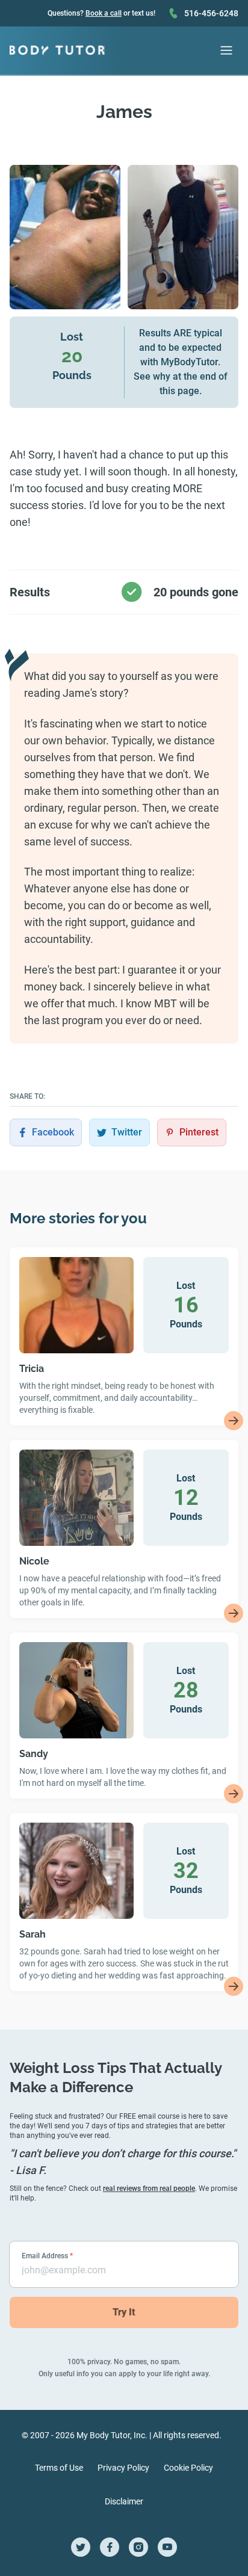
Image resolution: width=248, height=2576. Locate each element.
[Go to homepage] (57, 51)
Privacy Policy (123, 2468)
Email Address (47, 2256)
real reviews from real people (149, 2188)
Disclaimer (124, 2501)
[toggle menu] (226, 51)
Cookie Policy (188, 2468)
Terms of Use (59, 2468)
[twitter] (81, 2547)
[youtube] (167, 2547)
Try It (124, 2312)
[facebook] (110, 2547)
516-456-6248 (211, 13)
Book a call (104, 13)
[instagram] (138, 2547)
